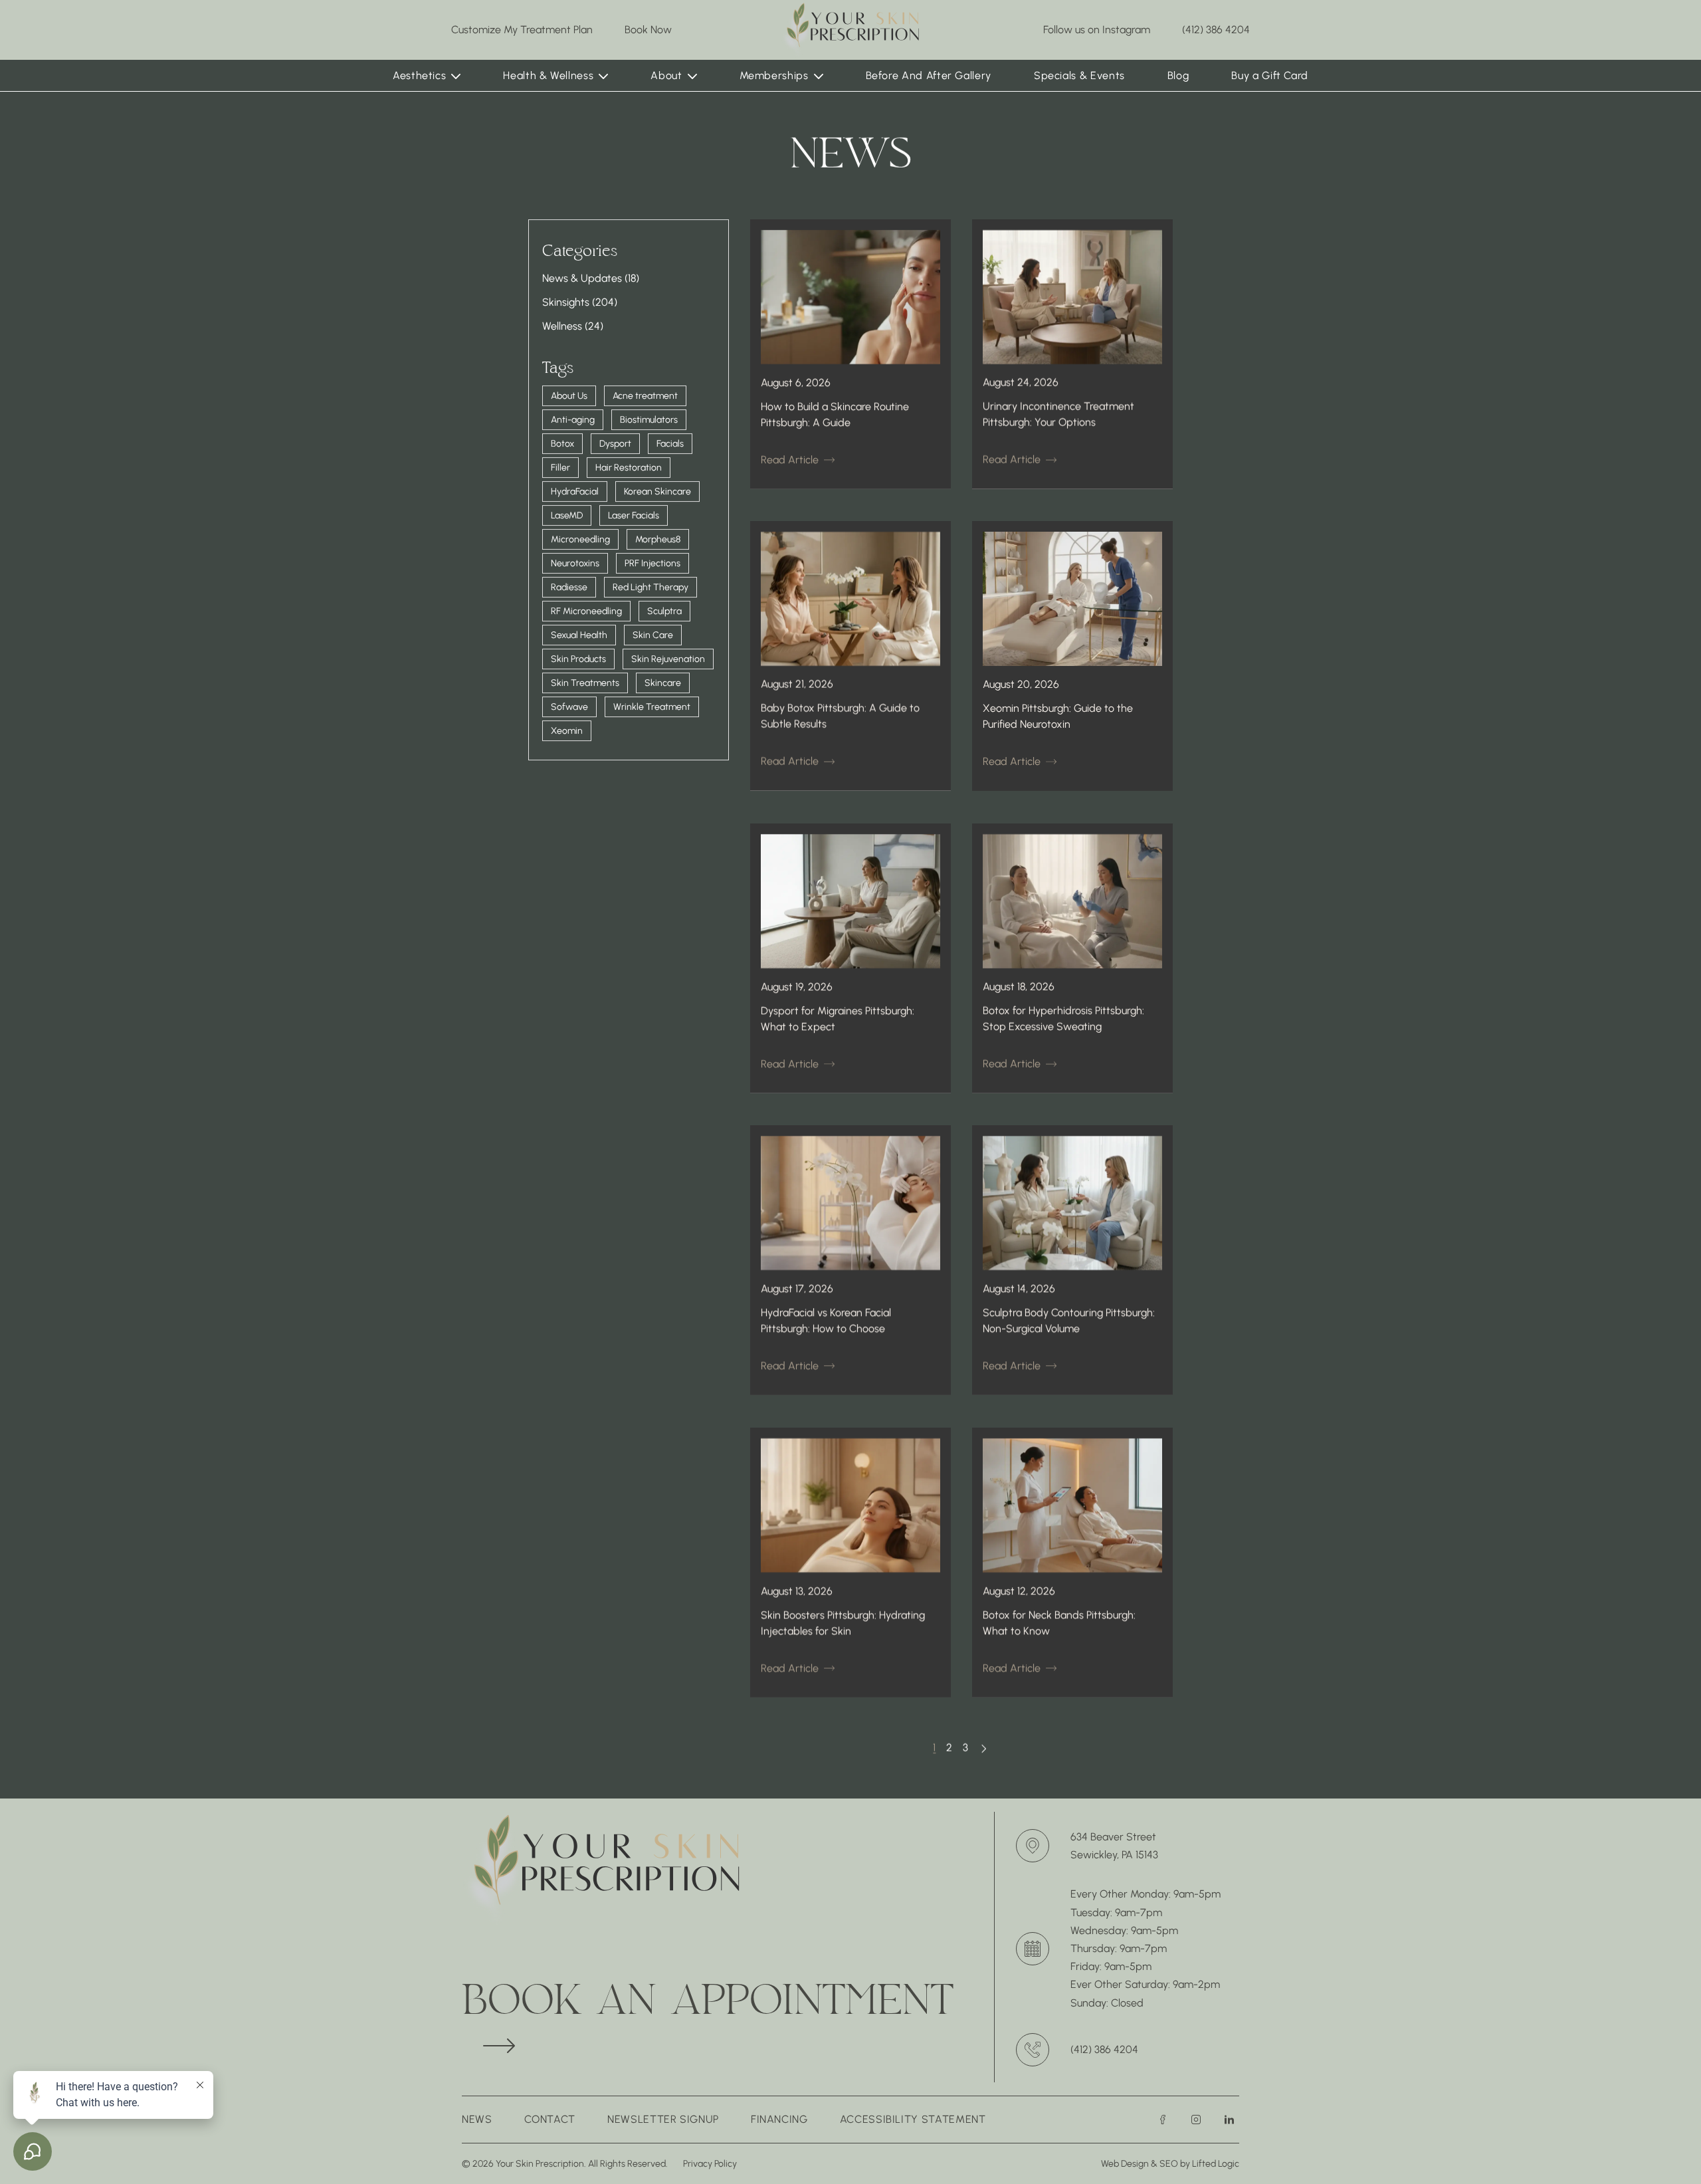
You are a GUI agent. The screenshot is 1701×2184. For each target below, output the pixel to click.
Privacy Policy (710, 2164)
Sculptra (664, 611)
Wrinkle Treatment (652, 707)
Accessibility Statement (913, 2119)
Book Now (648, 29)
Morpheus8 (658, 539)
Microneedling (580, 539)
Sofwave (569, 707)
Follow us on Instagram (1097, 30)
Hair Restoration (629, 468)
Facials (670, 444)
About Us (569, 396)
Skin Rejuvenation (668, 659)
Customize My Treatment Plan (522, 30)
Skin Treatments (585, 683)
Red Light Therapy (650, 587)
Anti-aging (573, 420)
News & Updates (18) (591, 278)
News (477, 2119)
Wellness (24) (573, 326)
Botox (562, 444)
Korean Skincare (657, 491)
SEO (1170, 2164)
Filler (560, 468)
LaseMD (567, 515)
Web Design (1125, 2164)
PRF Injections (652, 563)
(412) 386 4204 (1216, 30)
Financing (779, 2119)
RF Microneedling (586, 611)
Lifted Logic (1216, 2164)
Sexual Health (579, 635)
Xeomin (567, 731)
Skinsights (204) (580, 302)
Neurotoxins (575, 563)
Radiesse (569, 587)
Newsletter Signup (663, 2119)
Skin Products (578, 659)
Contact (550, 2119)
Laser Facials (634, 515)
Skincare (663, 683)
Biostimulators (649, 420)
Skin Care (653, 635)
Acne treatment (645, 396)
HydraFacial (575, 491)
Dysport (615, 444)
